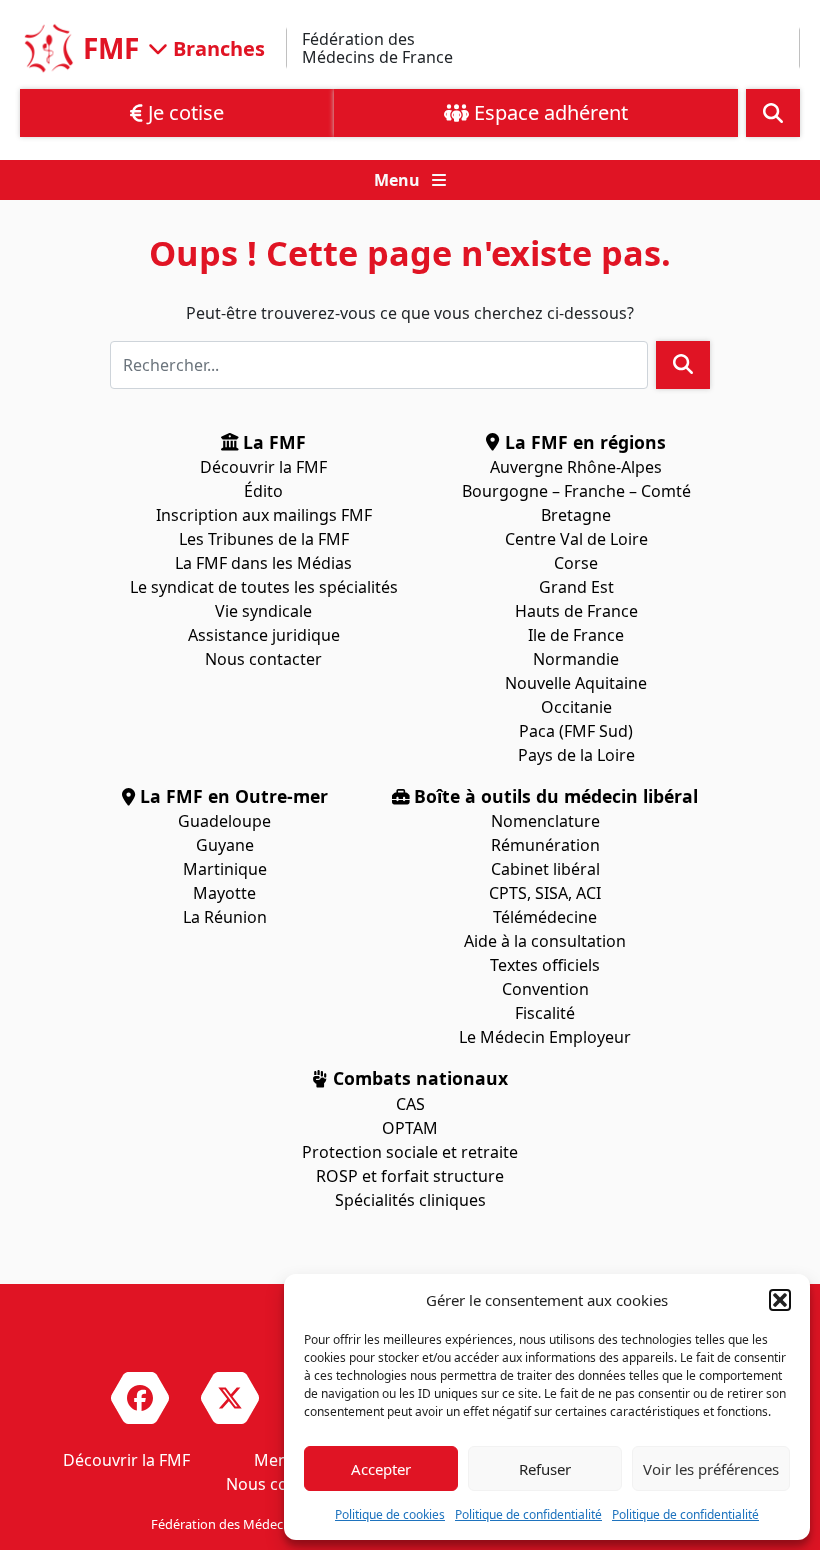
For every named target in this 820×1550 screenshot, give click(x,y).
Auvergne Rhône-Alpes (576, 467)
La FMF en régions (583, 442)
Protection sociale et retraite (410, 1152)
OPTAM (410, 1128)
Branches (216, 47)
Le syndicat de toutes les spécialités (264, 587)
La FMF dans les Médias (263, 563)
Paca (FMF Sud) (576, 731)
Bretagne (576, 515)
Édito (263, 491)
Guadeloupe (224, 821)
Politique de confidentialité (528, 1514)
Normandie (576, 659)
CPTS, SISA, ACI (545, 893)
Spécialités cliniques (410, 1200)
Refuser (545, 1469)
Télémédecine (545, 917)
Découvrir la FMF (263, 467)
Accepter (381, 1469)
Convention (545, 989)
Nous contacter (263, 659)
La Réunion (225, 917)
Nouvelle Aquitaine (576, 683)
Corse (576, 563)
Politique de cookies (390, 1514)
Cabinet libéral (545, 869)
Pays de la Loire (576, 755)
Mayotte (224, 893)
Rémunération (545, 845)
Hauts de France (576, 611)
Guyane (225, 845)
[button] (780, 1300)
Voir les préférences (711, 1469)
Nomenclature (545, 821)
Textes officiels (545, 965)
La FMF (272, 442)
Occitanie (576, 707)
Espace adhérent (548, 112)
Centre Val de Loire (576, 539)
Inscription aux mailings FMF (264, 515)
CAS (410, 1104)
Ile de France (576, 635)
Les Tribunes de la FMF (264, 539)
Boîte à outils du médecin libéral (553, 796)
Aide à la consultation (545, 941)
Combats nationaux (418, 1078)
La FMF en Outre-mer (231, 796)
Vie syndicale (263, 611)
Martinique (225, 869)
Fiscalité (545, 1013)
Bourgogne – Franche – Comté (576, 491)
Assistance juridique (264, 635)
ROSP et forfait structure (410, 1176)
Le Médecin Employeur (545, 1037)
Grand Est (576, 587)
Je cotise (183, 112)
